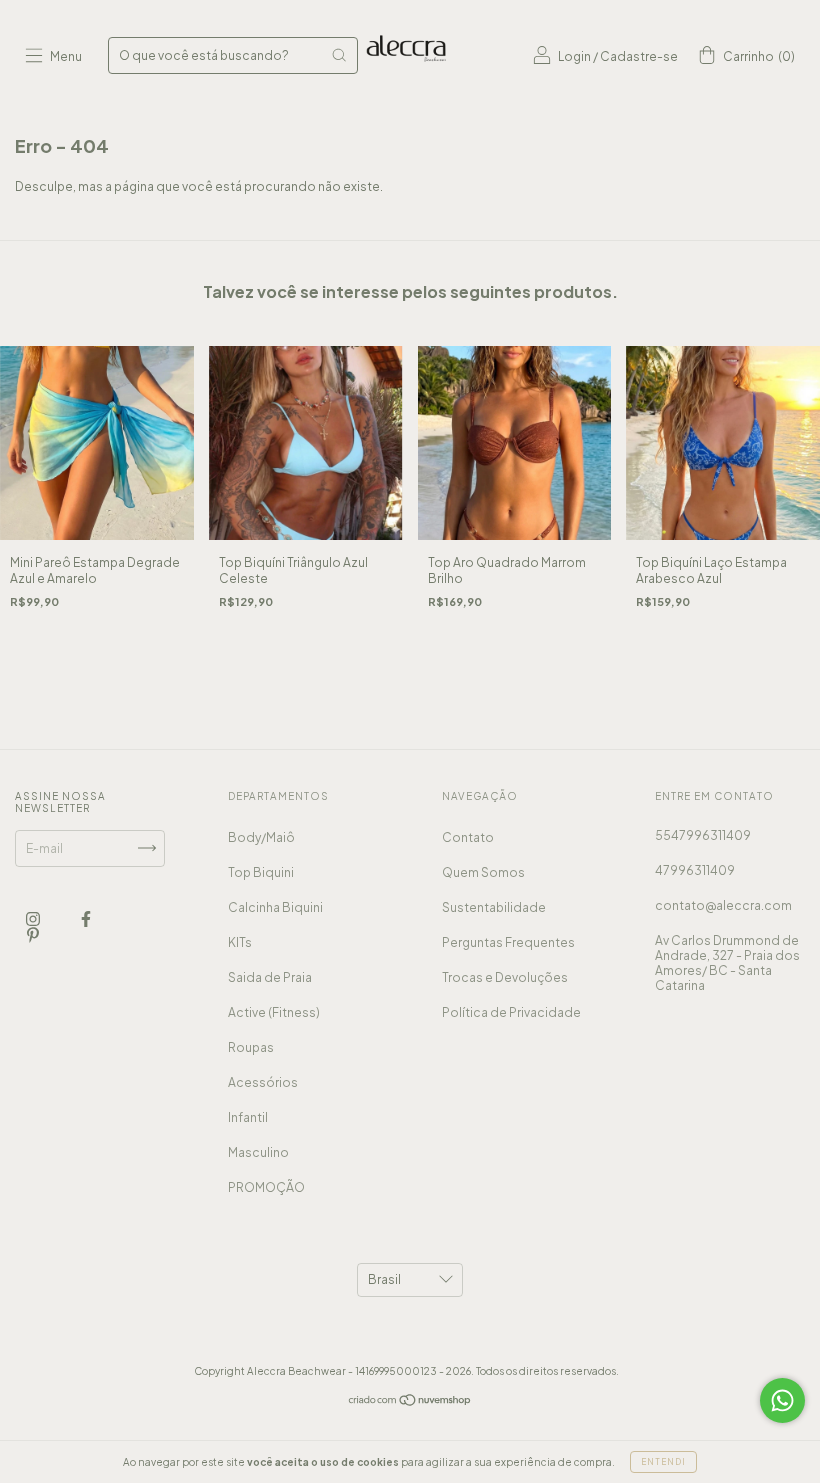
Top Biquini (261, 872)
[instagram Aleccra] (34, 918)
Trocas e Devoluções (505, 977)
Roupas (251, 1047)
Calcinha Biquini (275, 907)
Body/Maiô (261, 837)
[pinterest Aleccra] (33, 934)
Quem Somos (483, 872)
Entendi (663, 1462)
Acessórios (263, 1082)
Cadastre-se (639, 56)
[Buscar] (339, 55)
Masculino (258, 1152)
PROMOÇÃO (266, 1187)
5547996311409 (703, 835)
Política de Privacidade (511, 1012)
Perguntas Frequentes (508, 942)
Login (574, 56)
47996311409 (695, 870)
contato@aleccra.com (723, 905)
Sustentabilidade (494, 907)
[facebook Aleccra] (86, 918)
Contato (468, 837)
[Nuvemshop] (410, 1402)
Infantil (248, 1117)
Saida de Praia (270, 977)
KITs (240, 942)
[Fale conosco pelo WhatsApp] (782, 1400)
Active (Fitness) (274, 1012)
